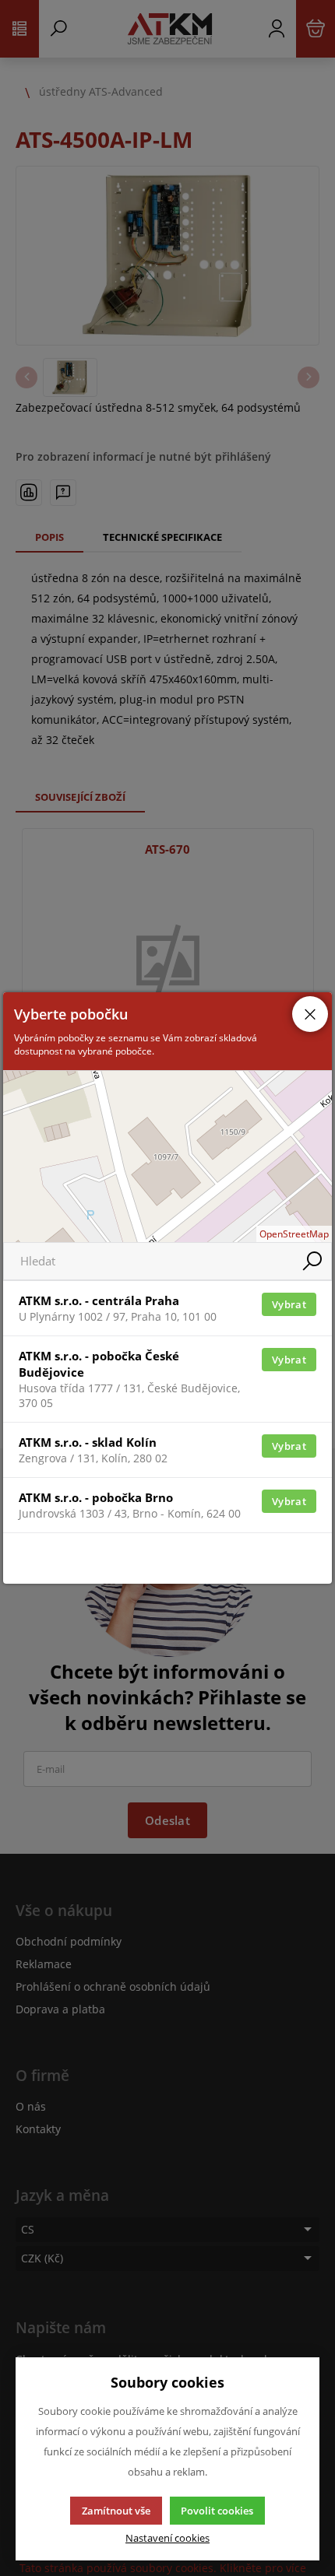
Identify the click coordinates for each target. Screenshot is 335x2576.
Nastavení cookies (167, 2538)
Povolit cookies (217, 2511)
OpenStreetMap (294, 1234)
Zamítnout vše (116, 2511)
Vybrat (289, 1304)
